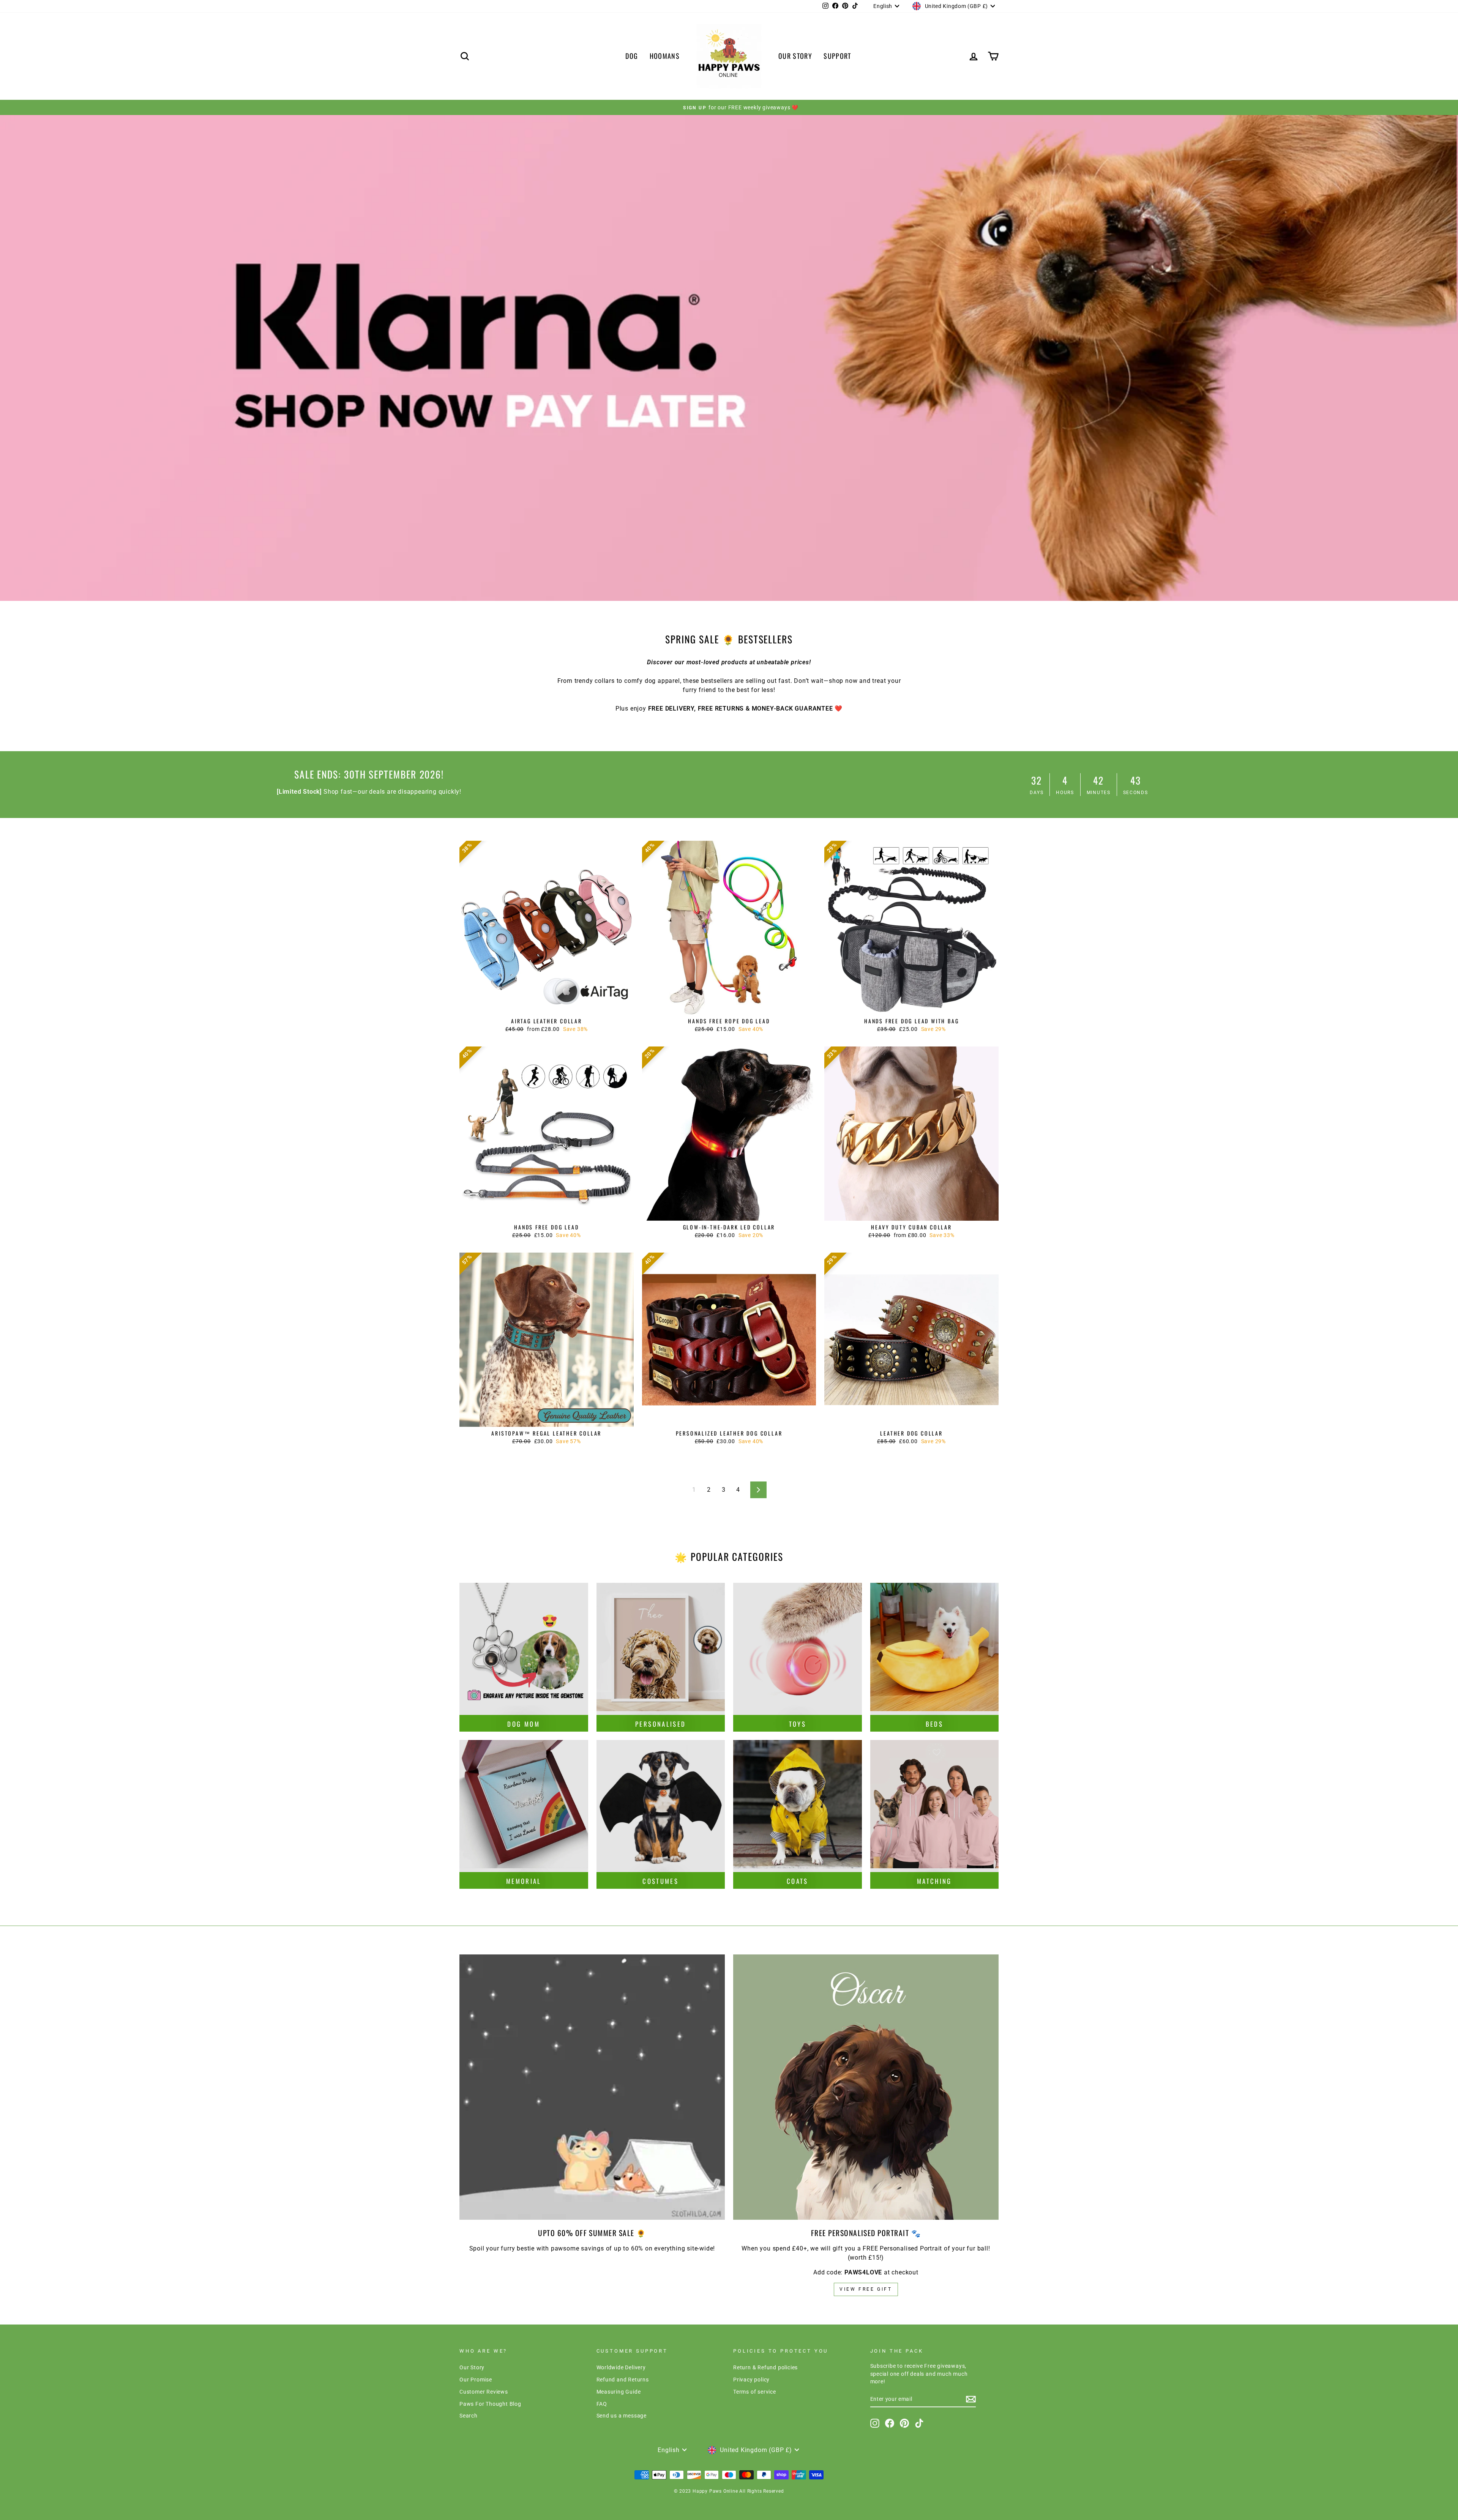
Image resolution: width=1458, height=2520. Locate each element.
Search (469, 2416)
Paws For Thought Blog (490, 2404)
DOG (632, 56)
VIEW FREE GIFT (866, 2289)
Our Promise (476, 2380)
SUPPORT (837, 56)
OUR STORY (795, 56)
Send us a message (622, 2416)
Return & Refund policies (765, 2367)
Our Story (472, 2367)
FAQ (602, 2404)
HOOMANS (665, 56)
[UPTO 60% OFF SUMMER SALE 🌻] (592, 2087)
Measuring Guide (619, 2392)
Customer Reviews (484, 2392)
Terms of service (755, 2392)
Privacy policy (751, 2380)
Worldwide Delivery (621, 2367)
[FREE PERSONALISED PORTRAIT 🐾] (866, 2087)
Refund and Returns (623, 2380)
